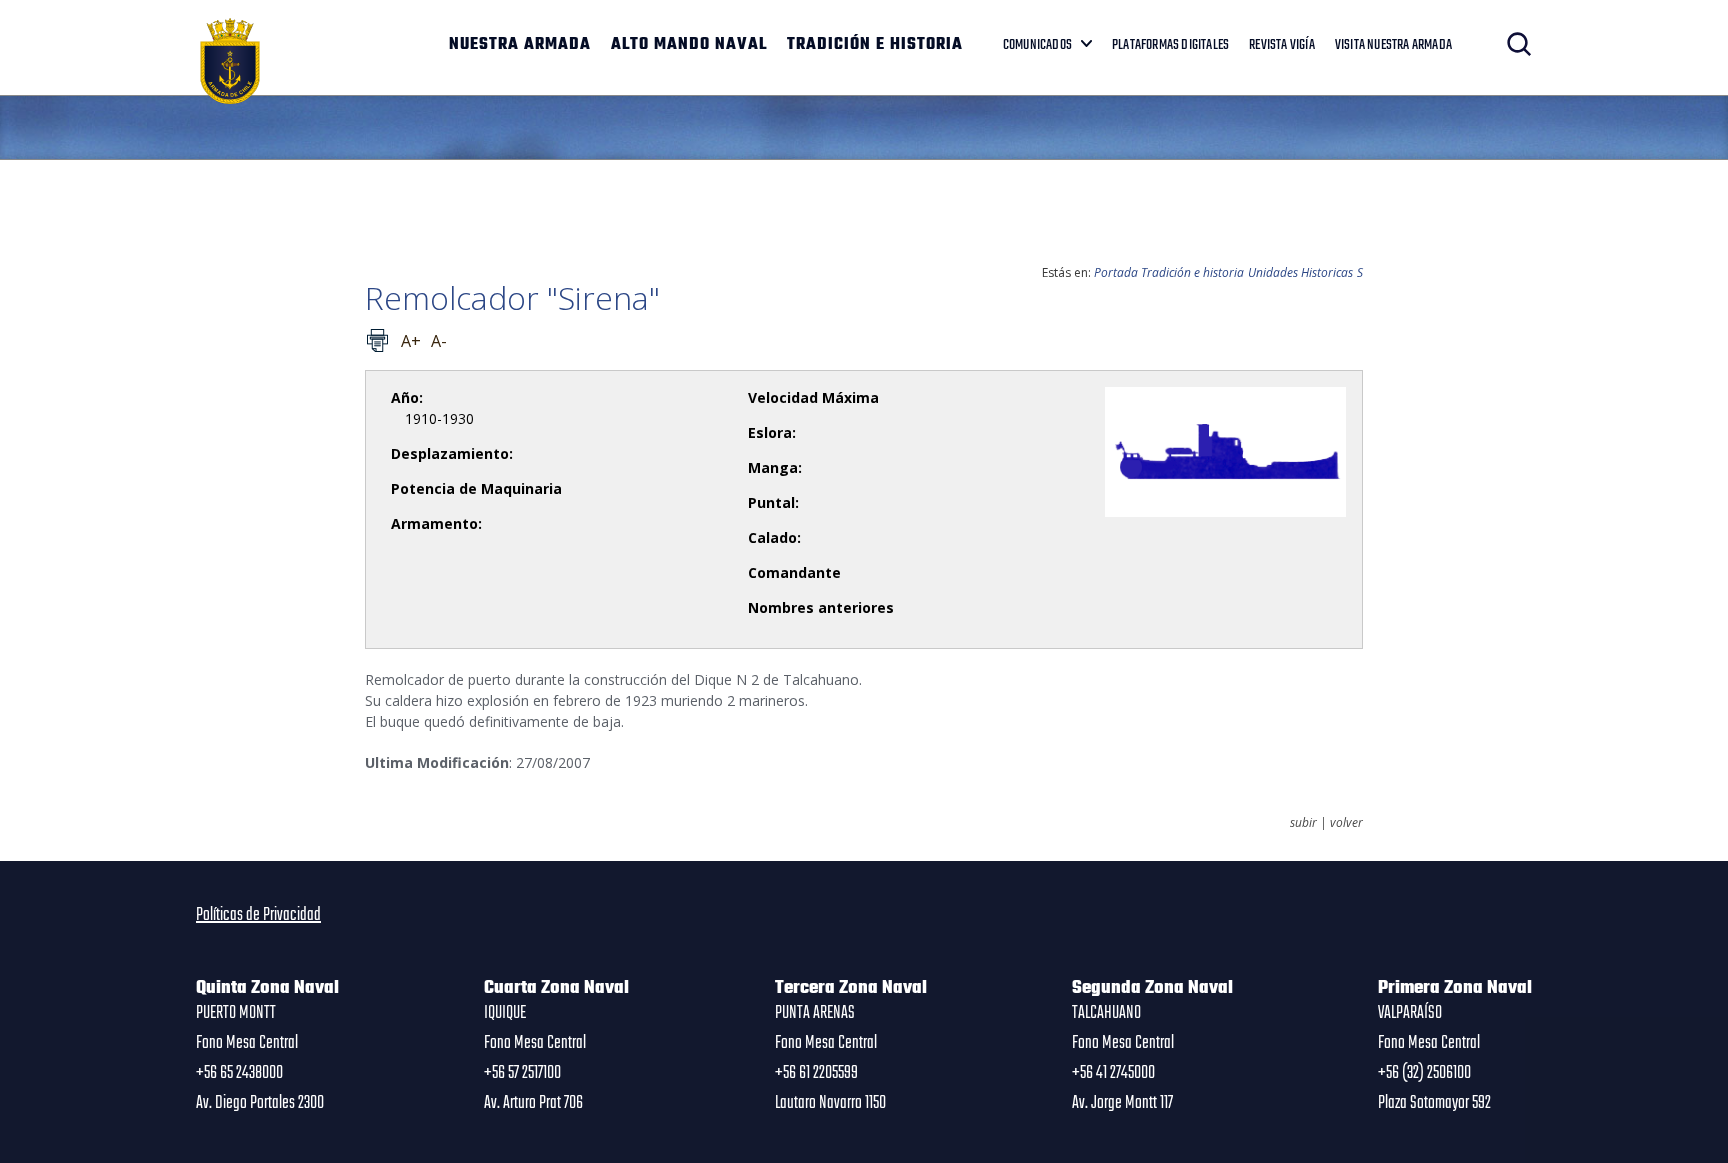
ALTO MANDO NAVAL (689, 45)
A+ (411, 341)
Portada (1116, 272)
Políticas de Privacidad (258, 915)
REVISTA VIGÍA (1282, 45)
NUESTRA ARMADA (520, 45)
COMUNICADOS (1037, 45)
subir (1303, 823)
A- (439, 341)
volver (1346, 823)
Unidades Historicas (1300, 272)
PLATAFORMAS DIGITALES (1170, 45)
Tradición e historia (1192, 272)
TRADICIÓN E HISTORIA (875, 45)
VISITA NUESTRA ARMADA (1393, 45)
